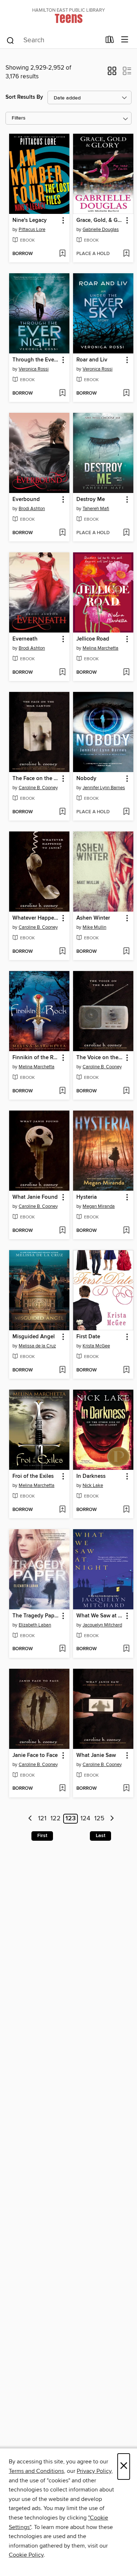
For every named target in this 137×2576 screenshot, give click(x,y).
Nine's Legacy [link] (30, 220)
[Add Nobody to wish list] (126, 812)
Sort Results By (24, 97)
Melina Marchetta (100, 648)
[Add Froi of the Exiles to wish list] (62, 1510)
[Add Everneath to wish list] (62, 673)
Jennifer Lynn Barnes (104, 788)
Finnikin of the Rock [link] (36, 1058)
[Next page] (112, 1819)
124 (85, 1819)
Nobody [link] (86, 779)
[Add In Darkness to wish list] (126, 1510)
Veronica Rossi (34, 369)
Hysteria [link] (87, 1197)
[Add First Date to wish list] (126, 1370)
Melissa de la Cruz (37, 1346)
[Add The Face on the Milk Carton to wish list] (62, 812)
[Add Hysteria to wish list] (126, 1231)
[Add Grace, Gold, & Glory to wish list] (126, 254)
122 (56, 1819)
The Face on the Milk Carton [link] (36, 779)
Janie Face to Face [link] (35, 1755)
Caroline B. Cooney (38, 788)
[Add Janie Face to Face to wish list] (62, 1789)
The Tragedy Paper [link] (36, 1616)
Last (100, 1836)
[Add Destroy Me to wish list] (126, 533)
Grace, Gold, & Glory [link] (100, 220)
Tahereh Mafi (96, 509)
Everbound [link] (26, 500)
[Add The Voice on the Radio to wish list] (126, 1091)
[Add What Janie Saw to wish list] (126, 1789)
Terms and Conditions (36, 2471)
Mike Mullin (94, 927)
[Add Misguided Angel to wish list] (62, 1370)
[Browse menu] (125, 40)
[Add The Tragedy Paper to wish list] (62, 1649)
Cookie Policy (26, 2555)
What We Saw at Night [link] (100, 1616)
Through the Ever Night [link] (36, 360)
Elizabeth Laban (35, 1625)
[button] (112, 73)
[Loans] (110, 41)
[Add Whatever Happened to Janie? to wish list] (62, 952)
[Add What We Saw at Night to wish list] (126, 1649)
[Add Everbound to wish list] (62, 533)
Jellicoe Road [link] (93, 639)
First (42, 1836)
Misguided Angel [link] (34, 1337)
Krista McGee (96, 1346)
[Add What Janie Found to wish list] (62, 1231)
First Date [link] (88, 1337)
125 (99, 1819)
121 (42, 1819)
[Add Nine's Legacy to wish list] (62, 254)
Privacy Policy (94, 2471)
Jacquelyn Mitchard (102, 1625)
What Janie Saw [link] (96, 1755)
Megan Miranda (99, 1206)
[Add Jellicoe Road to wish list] (126, 673)
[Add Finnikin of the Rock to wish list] (62, 1091)
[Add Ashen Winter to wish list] (126, 952)
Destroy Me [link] (91, 500)
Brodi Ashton (32, 509)
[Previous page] (31, 1819)
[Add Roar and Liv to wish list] (126, 394)
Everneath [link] (25, 639)
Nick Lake (93, 1485)
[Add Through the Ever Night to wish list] (62, 394)
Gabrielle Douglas (101, 230)
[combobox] (53, 40)
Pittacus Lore (32, 230)
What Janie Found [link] (35, 1197)
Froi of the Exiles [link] (33, 1476)
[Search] (10, 40)
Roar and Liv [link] (92, 360)
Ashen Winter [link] (93, 918)
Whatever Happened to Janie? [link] (36, 918)
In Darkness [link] (91, 1476)
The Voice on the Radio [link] (100, 1058)
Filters (19, 118)
